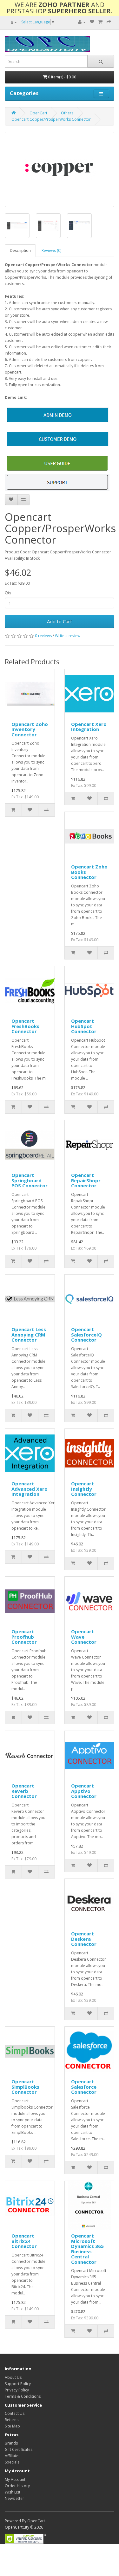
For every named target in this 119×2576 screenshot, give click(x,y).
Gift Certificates (19, 2449)
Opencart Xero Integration (89, 727)
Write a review (68, 636)
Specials (12, 2462)
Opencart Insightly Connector (84, 1489)
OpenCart (38, 113)
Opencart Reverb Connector (24, 1791)
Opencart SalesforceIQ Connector (86, 1334)
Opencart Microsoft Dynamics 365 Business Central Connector (87, 2249)
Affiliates (13, 2456)
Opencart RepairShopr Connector (86, 1180)
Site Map (12, 2426)
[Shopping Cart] (100, 22)
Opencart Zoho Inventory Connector (30, 729)
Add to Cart (60, 621)
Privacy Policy (17, 2390)
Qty (8, 593)
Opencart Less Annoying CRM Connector (29, 1334)
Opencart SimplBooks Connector (25, 2087)
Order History (17, 2486)
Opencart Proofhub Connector (24, 1637)
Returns (12, 2420)
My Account (15, 2479)
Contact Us (15, 2413)
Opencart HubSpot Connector (84, 1026)
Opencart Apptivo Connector (84, 1791)
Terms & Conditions (23, 2396)
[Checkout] (109, 22)
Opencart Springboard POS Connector (30, 1180)
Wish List (13, 2492)
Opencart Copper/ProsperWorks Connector (51, 119)
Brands (11, 2443)
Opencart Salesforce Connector (84, 2087)
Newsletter (14, 2498)
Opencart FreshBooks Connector (25, 1026)
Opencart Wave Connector (84, 1637)
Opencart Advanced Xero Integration (30, 1489)
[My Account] (82, 22)
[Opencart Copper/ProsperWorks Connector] (60, 169)
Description (20, 250)
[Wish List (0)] (92, 22)
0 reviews (43, 636)
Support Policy (18, 2384)
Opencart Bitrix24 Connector (24, 2241)
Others (67, 113)
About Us (13, 2377)
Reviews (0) (51, 250)
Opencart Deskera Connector (84, 1939)
